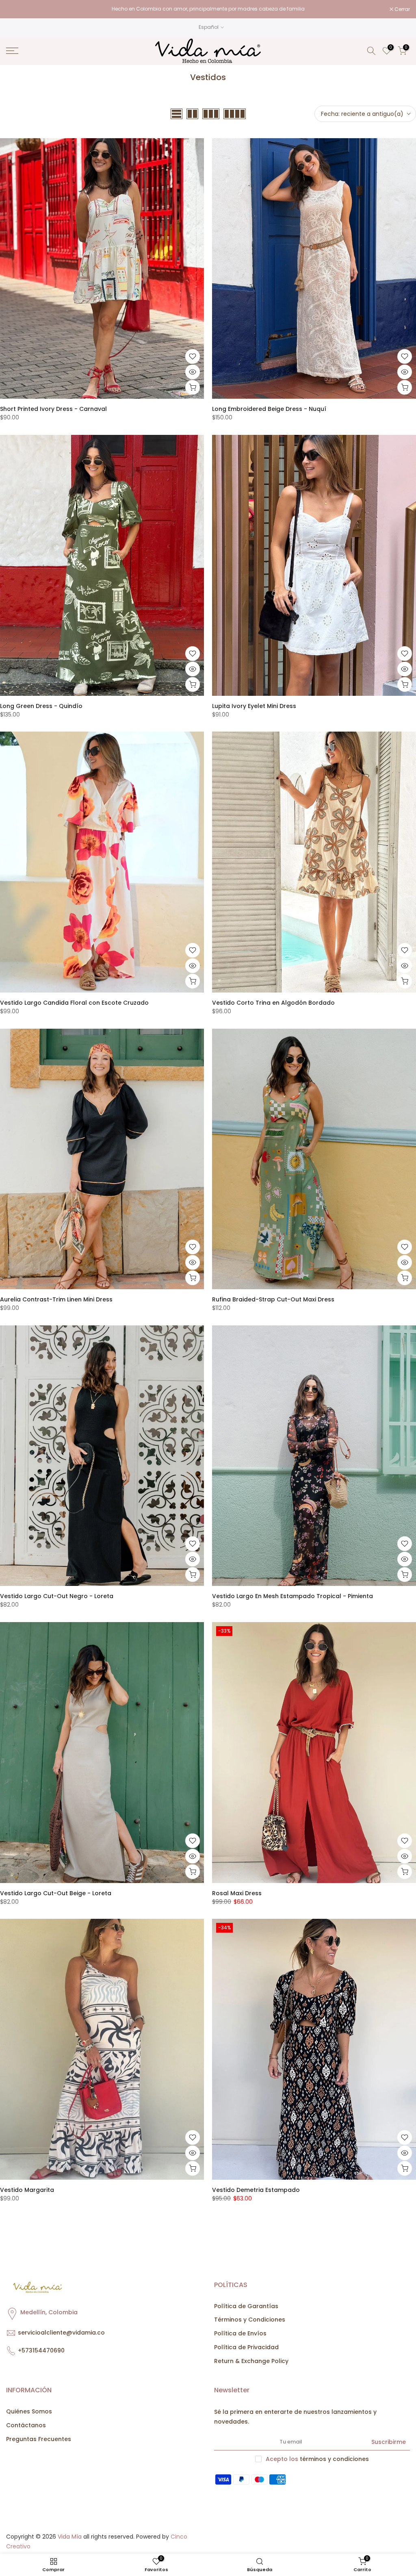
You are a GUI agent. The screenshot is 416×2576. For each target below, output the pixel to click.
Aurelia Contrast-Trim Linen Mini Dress (56, 1299)
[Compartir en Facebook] (10, 2369)
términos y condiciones (334, 2459)
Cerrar (18, 9)
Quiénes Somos (29, 2411)
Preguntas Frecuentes (39, 2439)
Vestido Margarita (27, 2190)
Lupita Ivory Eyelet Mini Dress (254, 706)
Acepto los (317, 2459)
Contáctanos (26, 2425)
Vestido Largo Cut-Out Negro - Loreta (57, 1596)
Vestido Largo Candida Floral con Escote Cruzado (74, 1003)
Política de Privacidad (246, 2347)
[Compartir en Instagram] (25, 2369)
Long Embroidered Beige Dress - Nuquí (269, 409)
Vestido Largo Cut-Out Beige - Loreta (56, 1893)
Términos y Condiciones (250, 2320)
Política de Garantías (246, 2306)
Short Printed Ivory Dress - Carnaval (53, 409)
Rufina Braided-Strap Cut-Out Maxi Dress (273, 1299)
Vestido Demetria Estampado (256, 2190)
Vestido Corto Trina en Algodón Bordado (273, 1003)
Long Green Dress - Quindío (41, 706)
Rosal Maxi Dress (237, 1893)
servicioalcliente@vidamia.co (61, 2333)
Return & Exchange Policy (251, 2361)
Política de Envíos (240, 2333)
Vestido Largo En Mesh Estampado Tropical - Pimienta (292, 1596)
